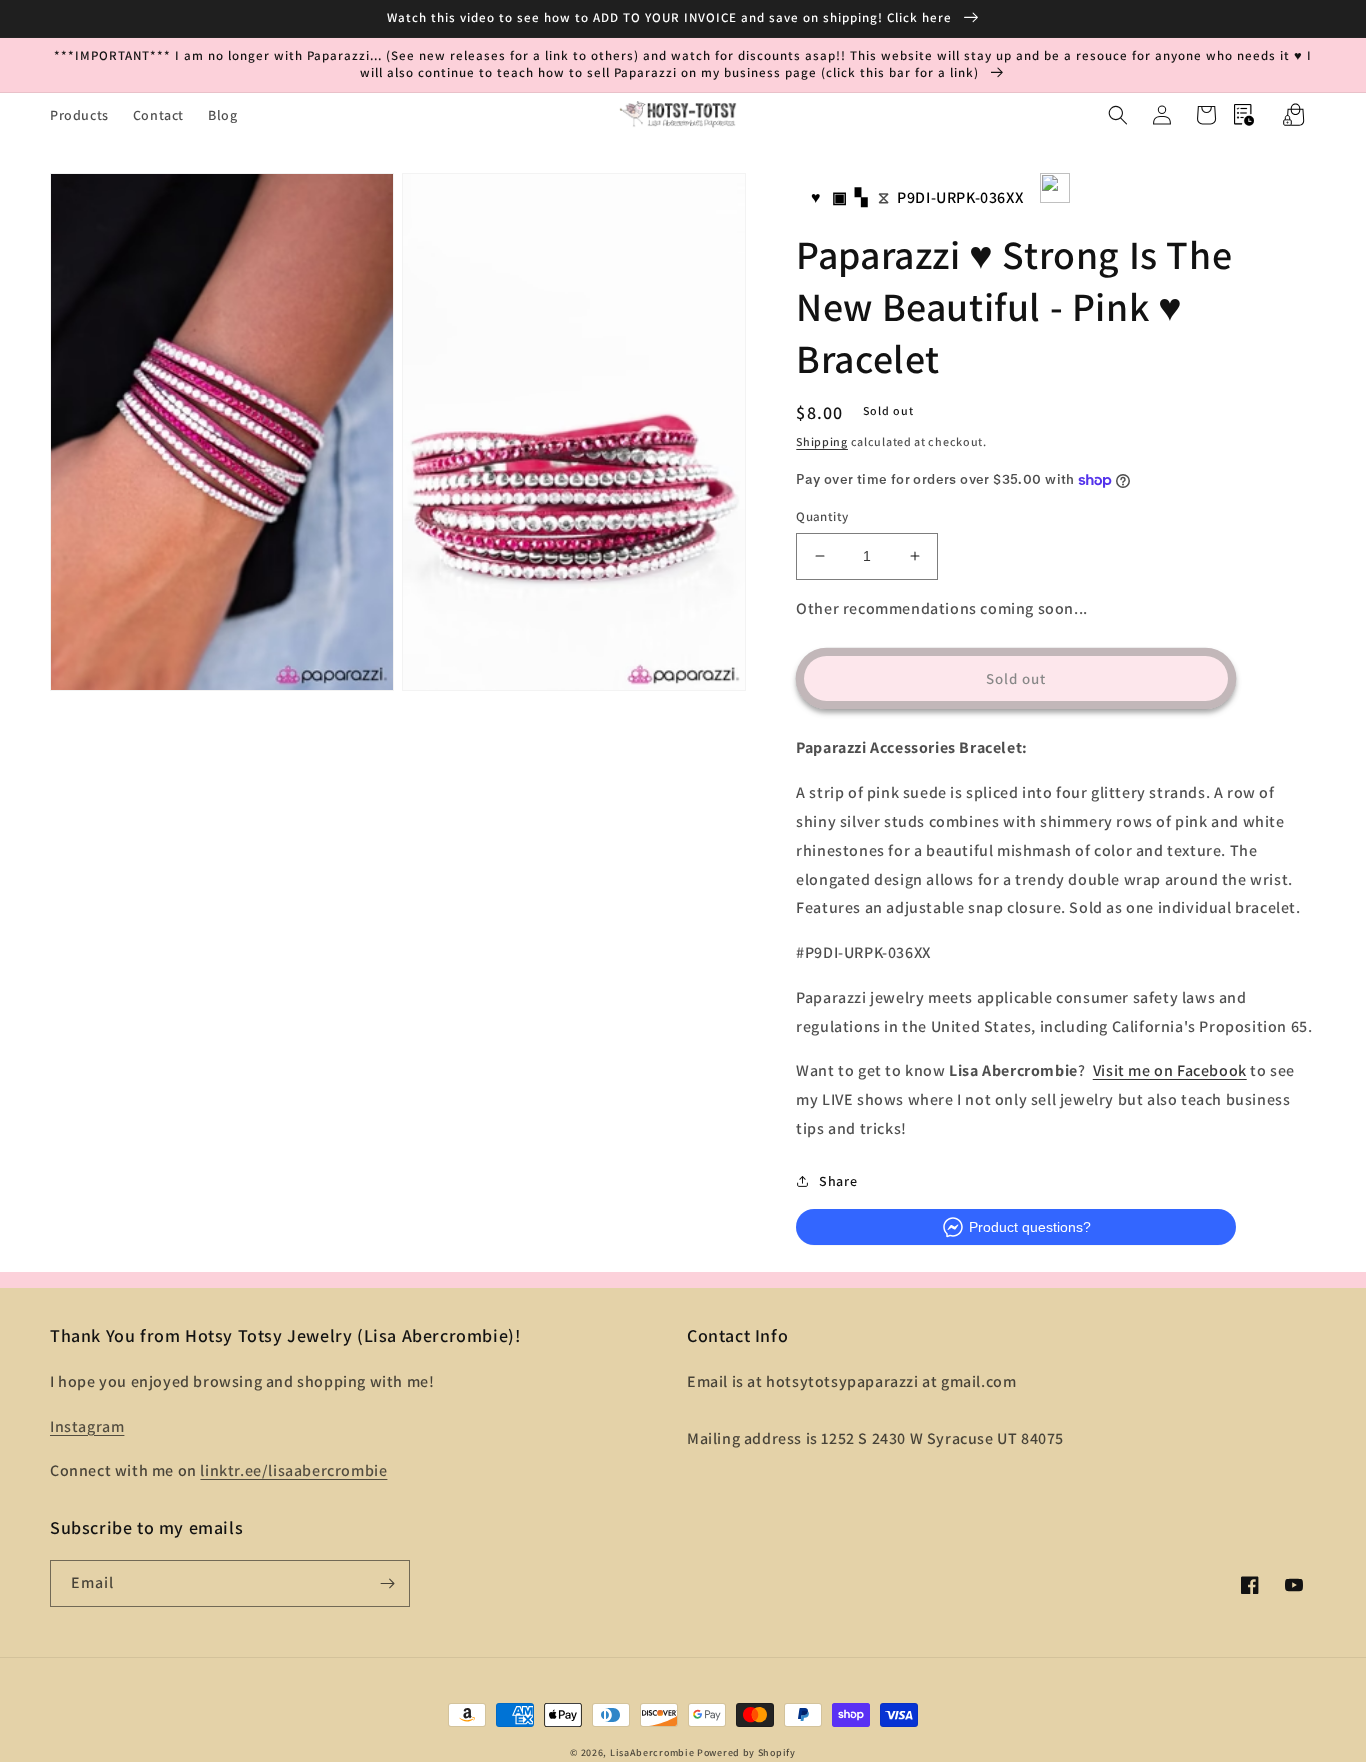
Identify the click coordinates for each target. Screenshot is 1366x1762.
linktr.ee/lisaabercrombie (293, 1470)
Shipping (822, 441)
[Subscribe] (387, 1583)
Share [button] (838, 1181)
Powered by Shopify (746, 1752)
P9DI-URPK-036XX (960, 197)
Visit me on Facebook (1170, 1070)
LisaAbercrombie (652, 1752)
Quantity (822, 516)
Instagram (87, 1426)
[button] (1118, 115)
